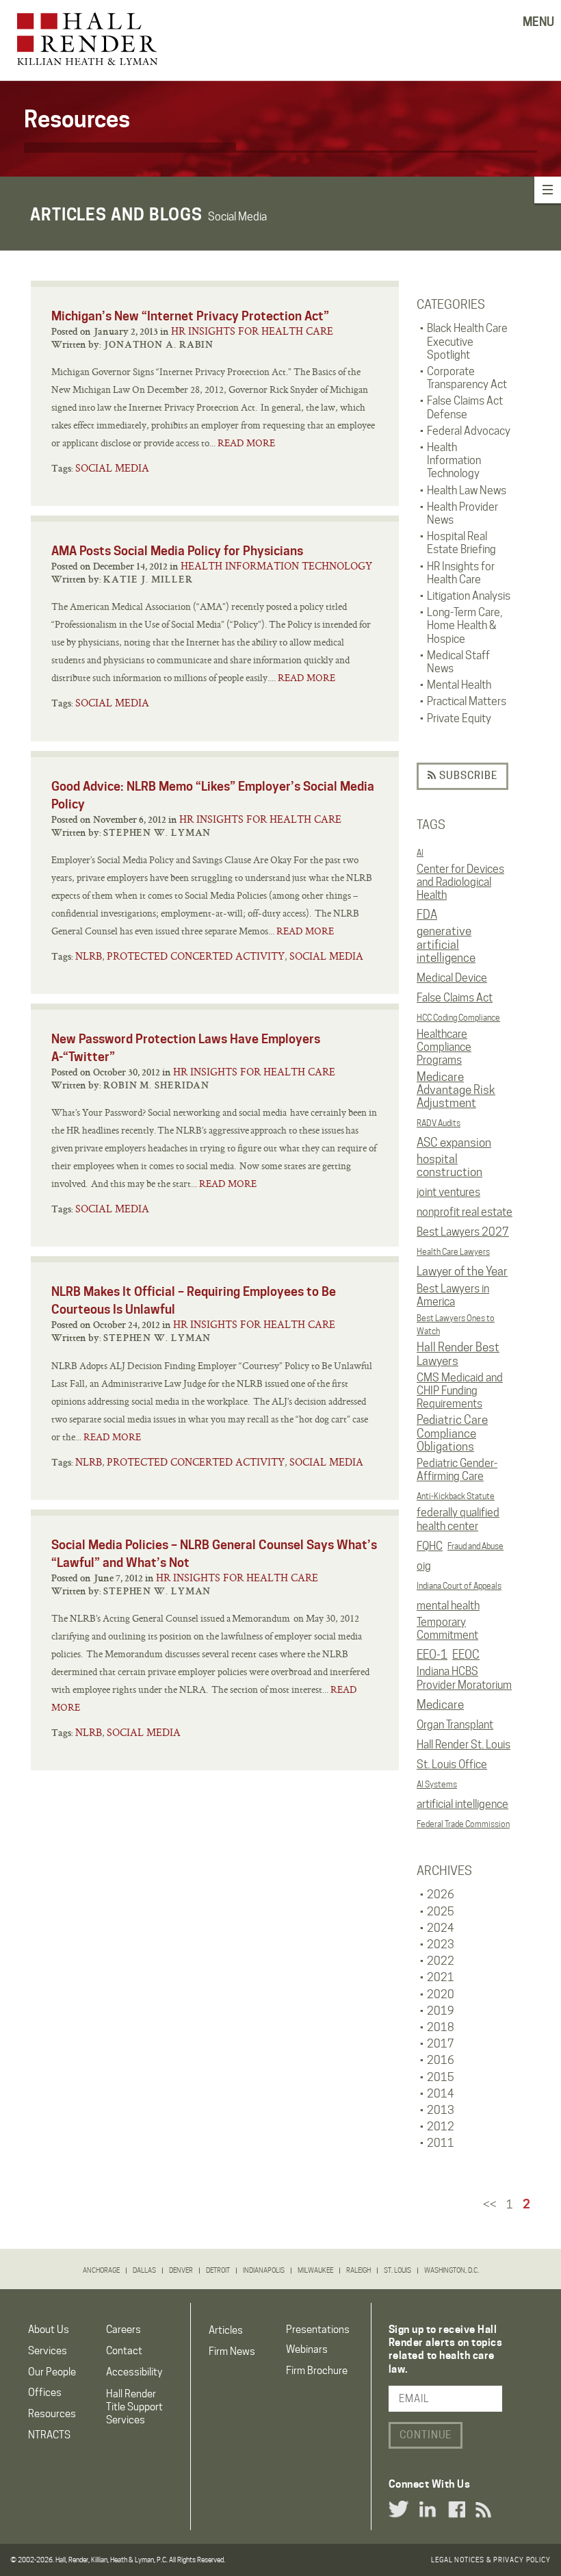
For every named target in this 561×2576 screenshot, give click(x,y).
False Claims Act (455, 998)
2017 (441, 2044)
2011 (441, 2143)
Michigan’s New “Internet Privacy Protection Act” (190, 316)
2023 (441, 1944)
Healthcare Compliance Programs (444, 1047)
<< (490, 2205)
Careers (123, 2330)
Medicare (440, 1705)
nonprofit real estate (465, 1212)
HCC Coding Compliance (458, 1018)
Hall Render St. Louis (464, 1745)
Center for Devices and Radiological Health (460, 882)
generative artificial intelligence (446, 944)
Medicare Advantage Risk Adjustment (456, 1090)
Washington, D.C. (452, 2270)
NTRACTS (49, 2435)
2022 (441, 1961)
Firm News (232, 2351)
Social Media (112, 468)
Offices (45, 2393)
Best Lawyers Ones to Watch (456, 1325)
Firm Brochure (317, 2371)
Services (48, 2351)
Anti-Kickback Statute (456, 1496)
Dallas (144, 2270)
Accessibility (134, 2372)
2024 (441, 1928)
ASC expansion (454, 1143)
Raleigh (358, 2270)
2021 (441, 1977)
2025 (441, 1912)
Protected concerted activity (196, 956)
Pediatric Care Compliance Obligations (452, 1433)
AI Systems (437, 1784)
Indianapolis (264, 2270)
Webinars (307, 2349)
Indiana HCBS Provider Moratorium (464, 1678)
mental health (448, 1606)
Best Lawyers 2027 (463, 1232)
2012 (441, 2127)
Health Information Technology (276, 566)
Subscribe (467, 776)
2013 (441, 2110)
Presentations (318, 2330)
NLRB (89, 956)
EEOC (466, 1655)
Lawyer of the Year (462, 1271)
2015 (441, 2077)
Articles (226, 2330)
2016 (441, 2060)
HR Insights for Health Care (252, 331)
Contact (124, 2351)
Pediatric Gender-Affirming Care (457, 1470)
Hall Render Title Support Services (134, 2407)
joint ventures (448, 1192)
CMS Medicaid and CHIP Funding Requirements (460, 1391)
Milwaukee (315, 2270)
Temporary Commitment (447, 1629)
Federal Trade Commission (463, 1824)
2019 (441, 2011)
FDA (427, 915)
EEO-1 (432, 1655)
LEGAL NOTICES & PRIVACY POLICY (491, 2560)
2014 (441, 2094)
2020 (441, 1994)
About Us (49, 2330)
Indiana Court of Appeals (459, 1586)
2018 (441, 2027)
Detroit (218, 2270)
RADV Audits (439, 1123)
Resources (52, 2414)
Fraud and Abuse (475, 1546)
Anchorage (101, 2270)
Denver (181, 2270)
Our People (52, 2372)
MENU (538, 22)
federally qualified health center (458, 1519)
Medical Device (452, 978)
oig (424, 1566)
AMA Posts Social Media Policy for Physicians (177, 551)
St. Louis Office (452, 1764)
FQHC (430, 1546)
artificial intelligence (462, 1804)
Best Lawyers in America (453, 1295)
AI (420, 853)
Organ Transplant (455, 1725)
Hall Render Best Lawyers (458, 1354)
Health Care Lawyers (453, 1252)
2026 (441, 1895)
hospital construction (449, 1166)
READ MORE (246, 443)
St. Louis (397, 2270)
